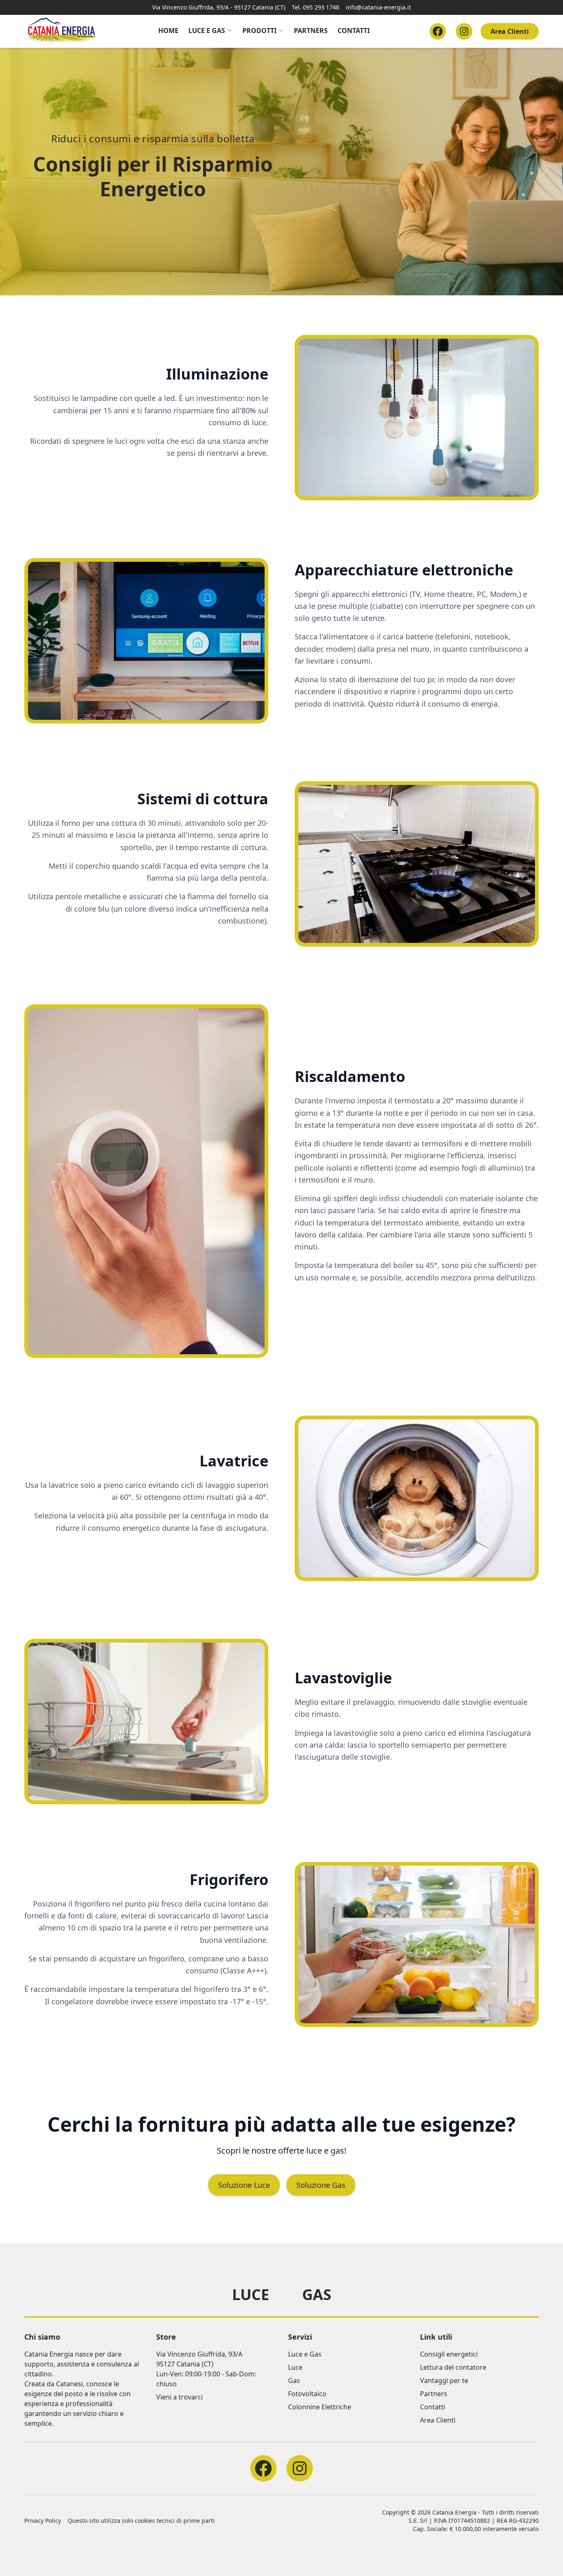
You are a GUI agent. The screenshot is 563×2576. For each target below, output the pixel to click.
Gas (317, 2295)
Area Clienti (510, 31)
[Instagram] (464, 31)
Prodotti (259, 31)
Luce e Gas (207, 31)
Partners (311, 31)
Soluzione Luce (244, 2185)
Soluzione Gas (321, 2185)
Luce (251, 2295)
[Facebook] (438, 31)
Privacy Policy (43, 2521)
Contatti (354, 31)
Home (168, 31)
